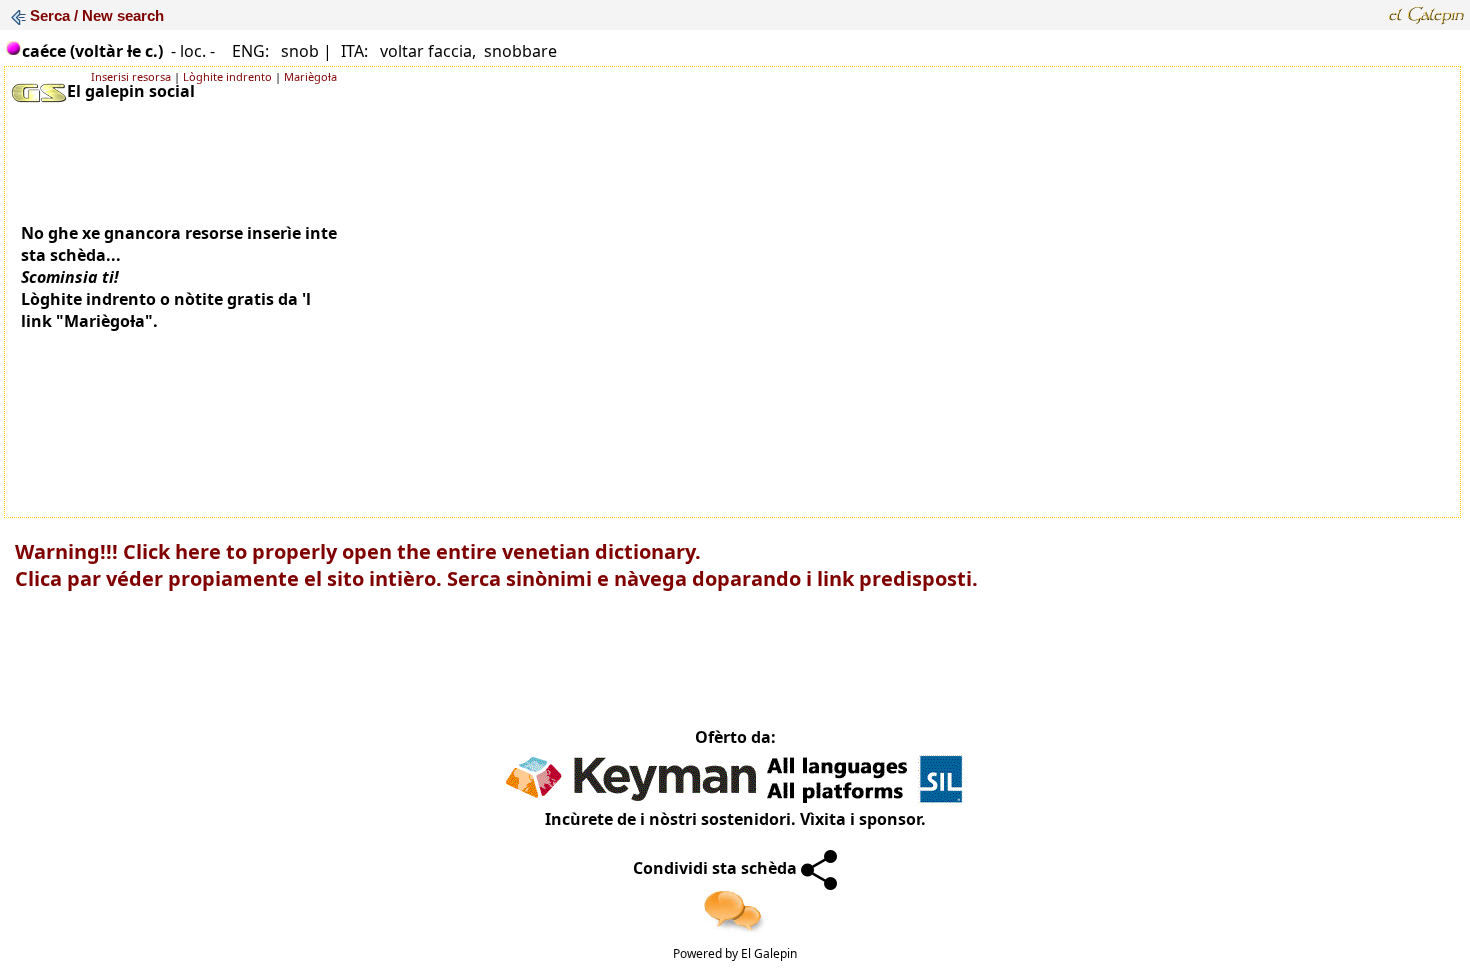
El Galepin (769, 953)
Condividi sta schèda (717, 868)
